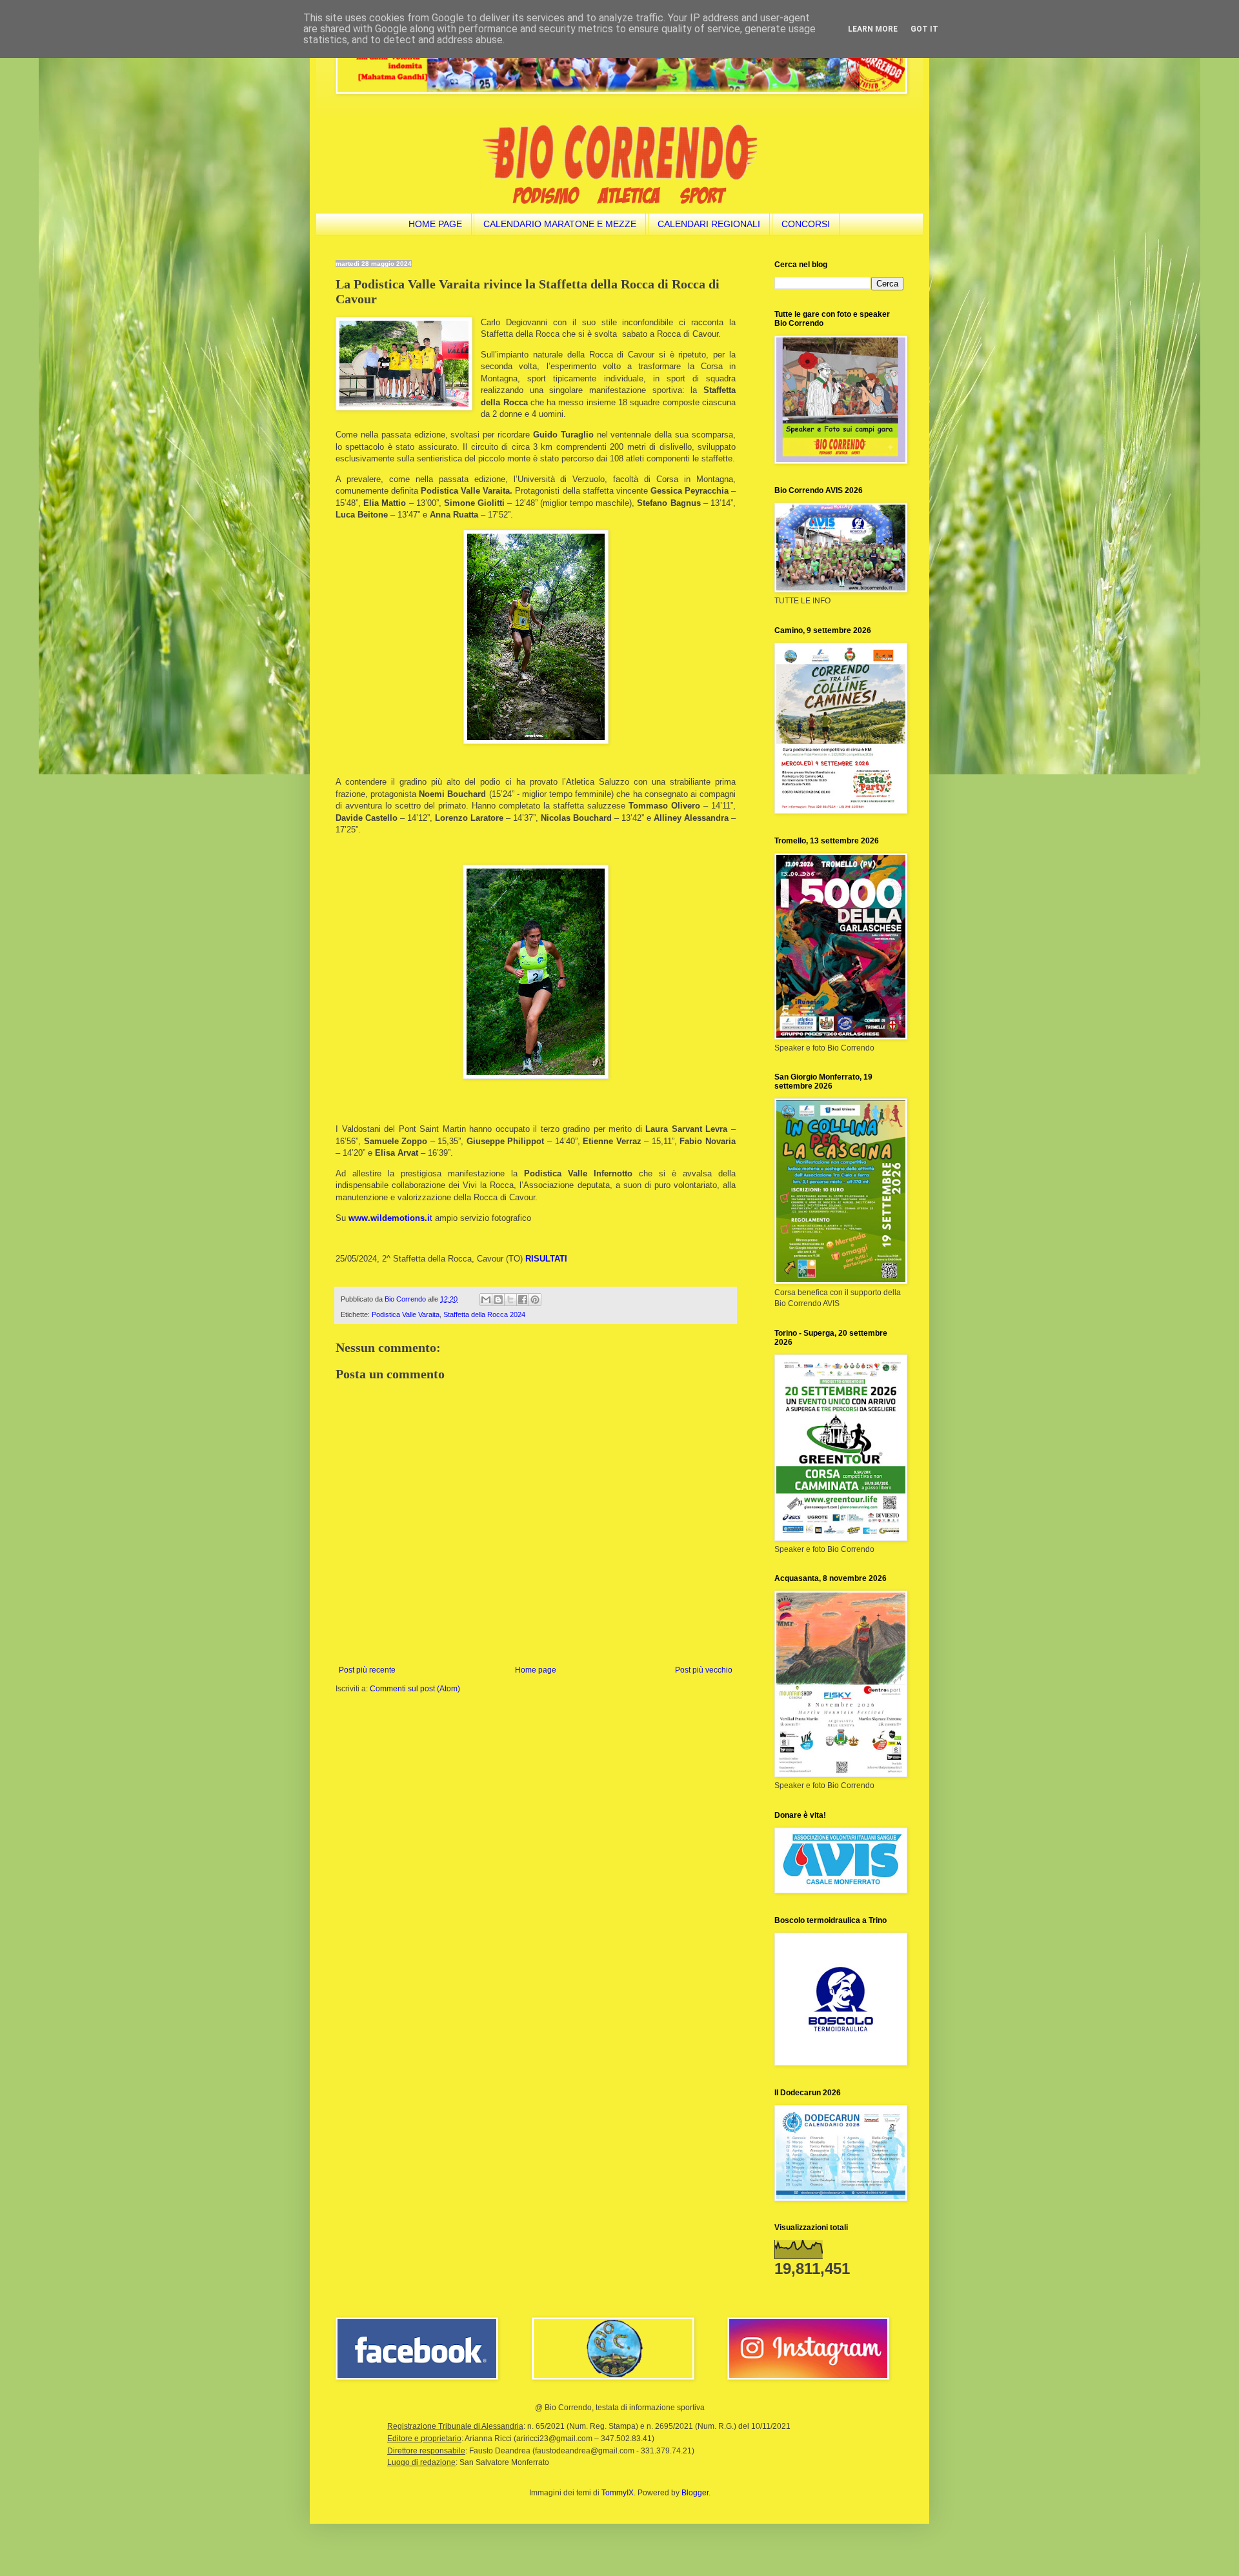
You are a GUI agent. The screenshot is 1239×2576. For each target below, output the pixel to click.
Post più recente (367, 1670)
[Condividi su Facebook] (523, 1300)
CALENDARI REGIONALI (709, 224)
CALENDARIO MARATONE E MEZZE (560, 224)
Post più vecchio (704, 1670)
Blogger (695, 2493)
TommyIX (618, 2493)
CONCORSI (806, 224)
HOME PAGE (435, 224)
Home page (536, 1670)
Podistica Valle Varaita (406, 1314)
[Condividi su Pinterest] (535, 1300)
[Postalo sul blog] (498, 1300)
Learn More (873, 29)
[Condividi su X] (510, 1300)
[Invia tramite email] (486, 1300)
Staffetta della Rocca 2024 (484, 1314)
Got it (924, 29)
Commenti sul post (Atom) (415, 1689)
